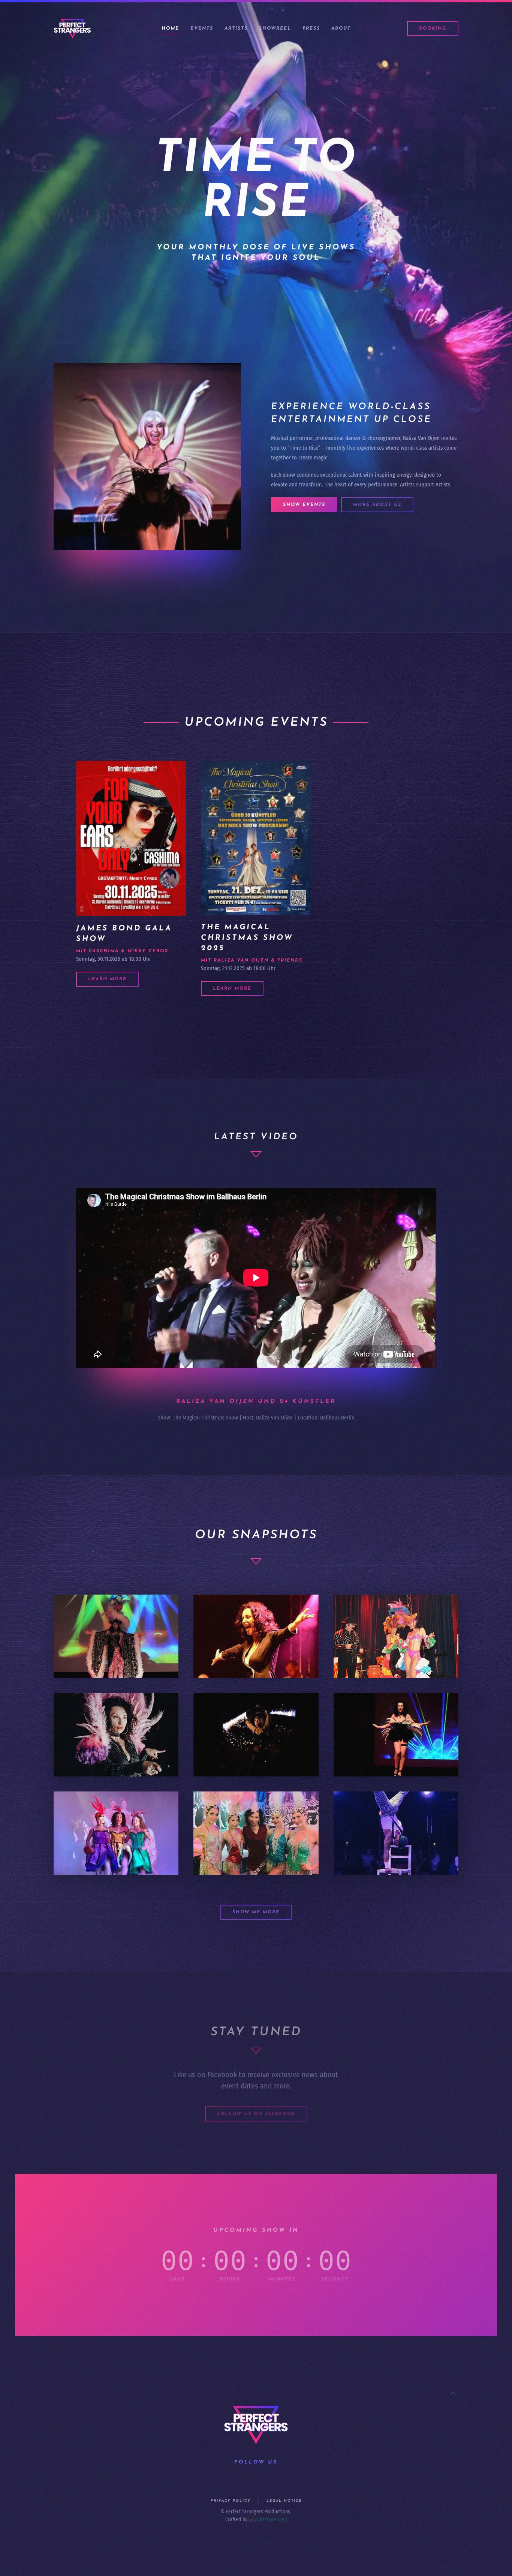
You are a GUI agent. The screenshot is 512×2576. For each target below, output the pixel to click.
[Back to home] (72, 29)
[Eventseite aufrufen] (131, 838)
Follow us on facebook (256, 2114)
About (341, 29)
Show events (304, 505)
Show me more (256, 1912)
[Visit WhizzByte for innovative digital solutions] (268, 2520)
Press (311, 29)
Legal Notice (284, 2501)
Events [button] (202, 29)
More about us (377, 505)
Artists (236, 29)
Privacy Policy (231, 2501)
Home (170, 29)
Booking (433, 29)
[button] (453, 2393)
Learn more (107, 979)
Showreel (275, 29)
